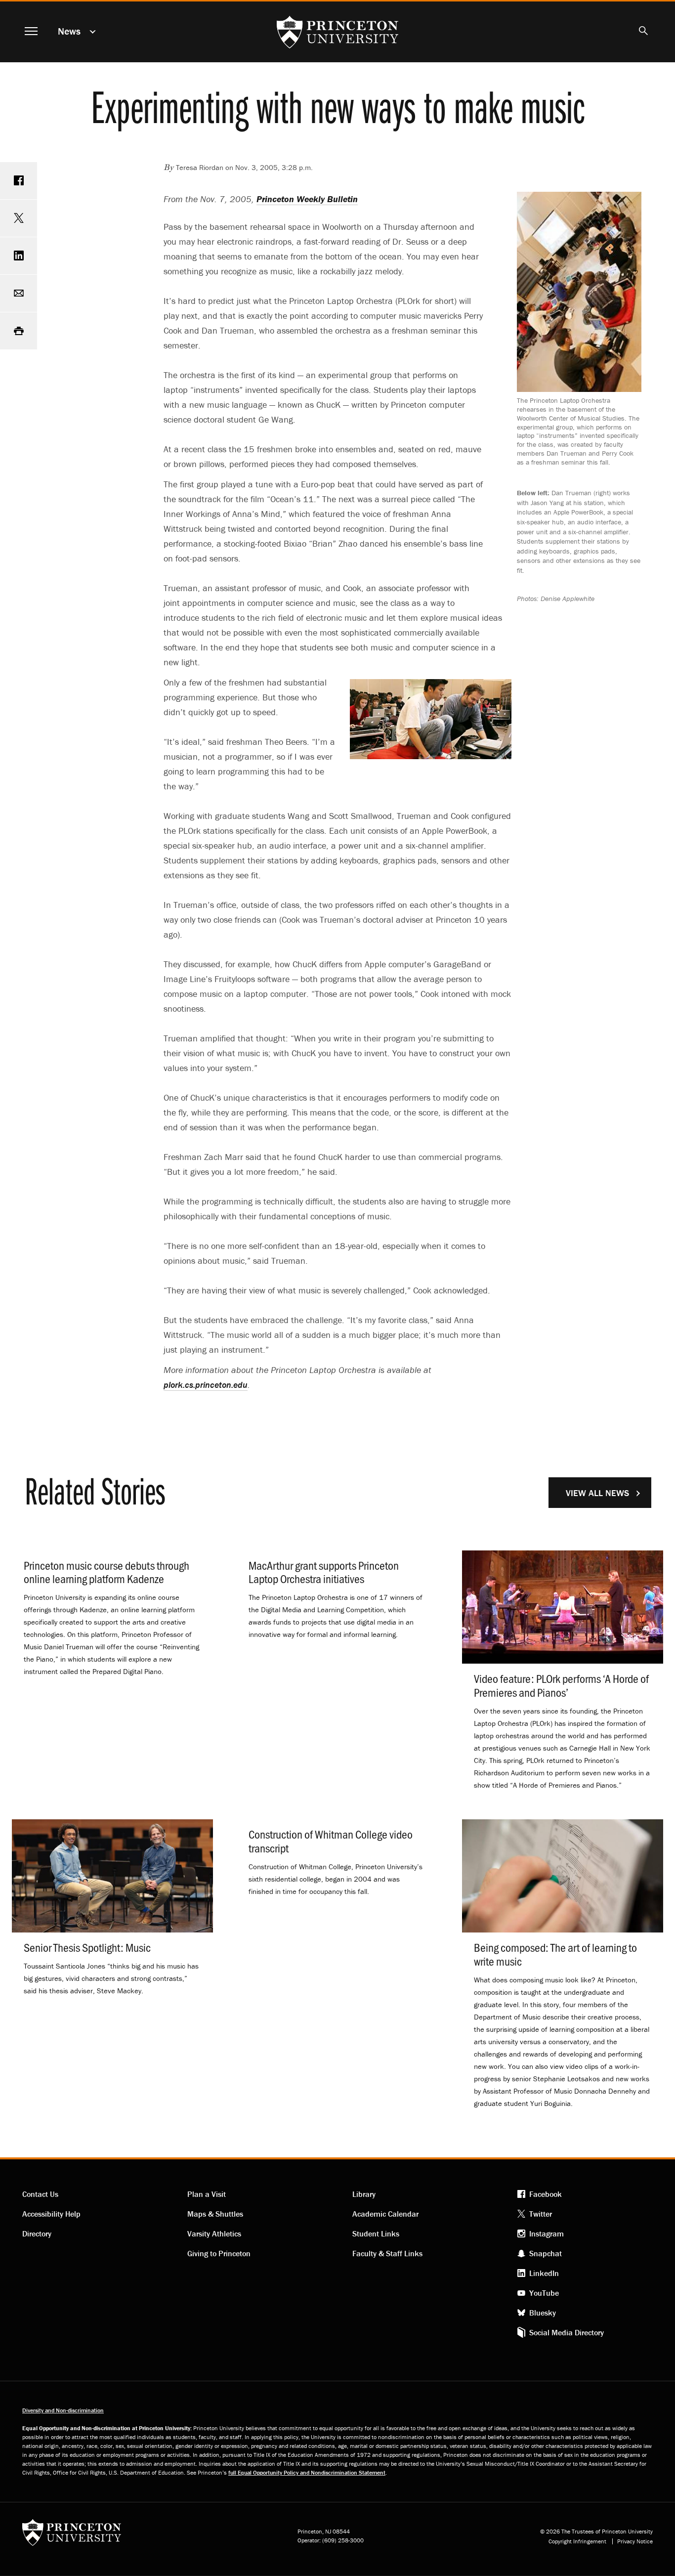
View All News (597, 1493)
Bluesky (543, 2313)
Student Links (376, 2233)
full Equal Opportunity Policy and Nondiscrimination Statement (307, 2472)
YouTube (544, 2293)
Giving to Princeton (219, 2253)
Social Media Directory (567, 2332)
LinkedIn (544, 2273)
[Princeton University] (72, 2536)
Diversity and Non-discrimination (63, 2410)
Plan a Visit (207, 2194)
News (69, 31)
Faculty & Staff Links (387, 2253)
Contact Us (40, 2194)
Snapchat (546, 2253)
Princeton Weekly (307, 199)
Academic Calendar (385, 2214)
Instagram (547, 2233)
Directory (37, 2233)
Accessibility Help (51, 2214)
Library (364, 2194)
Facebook (546, 2194)
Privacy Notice (635, 2541)
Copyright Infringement (577, 2541)
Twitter (541, 2214)
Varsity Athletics (214, 2233)
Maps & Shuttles (215, 2214)
